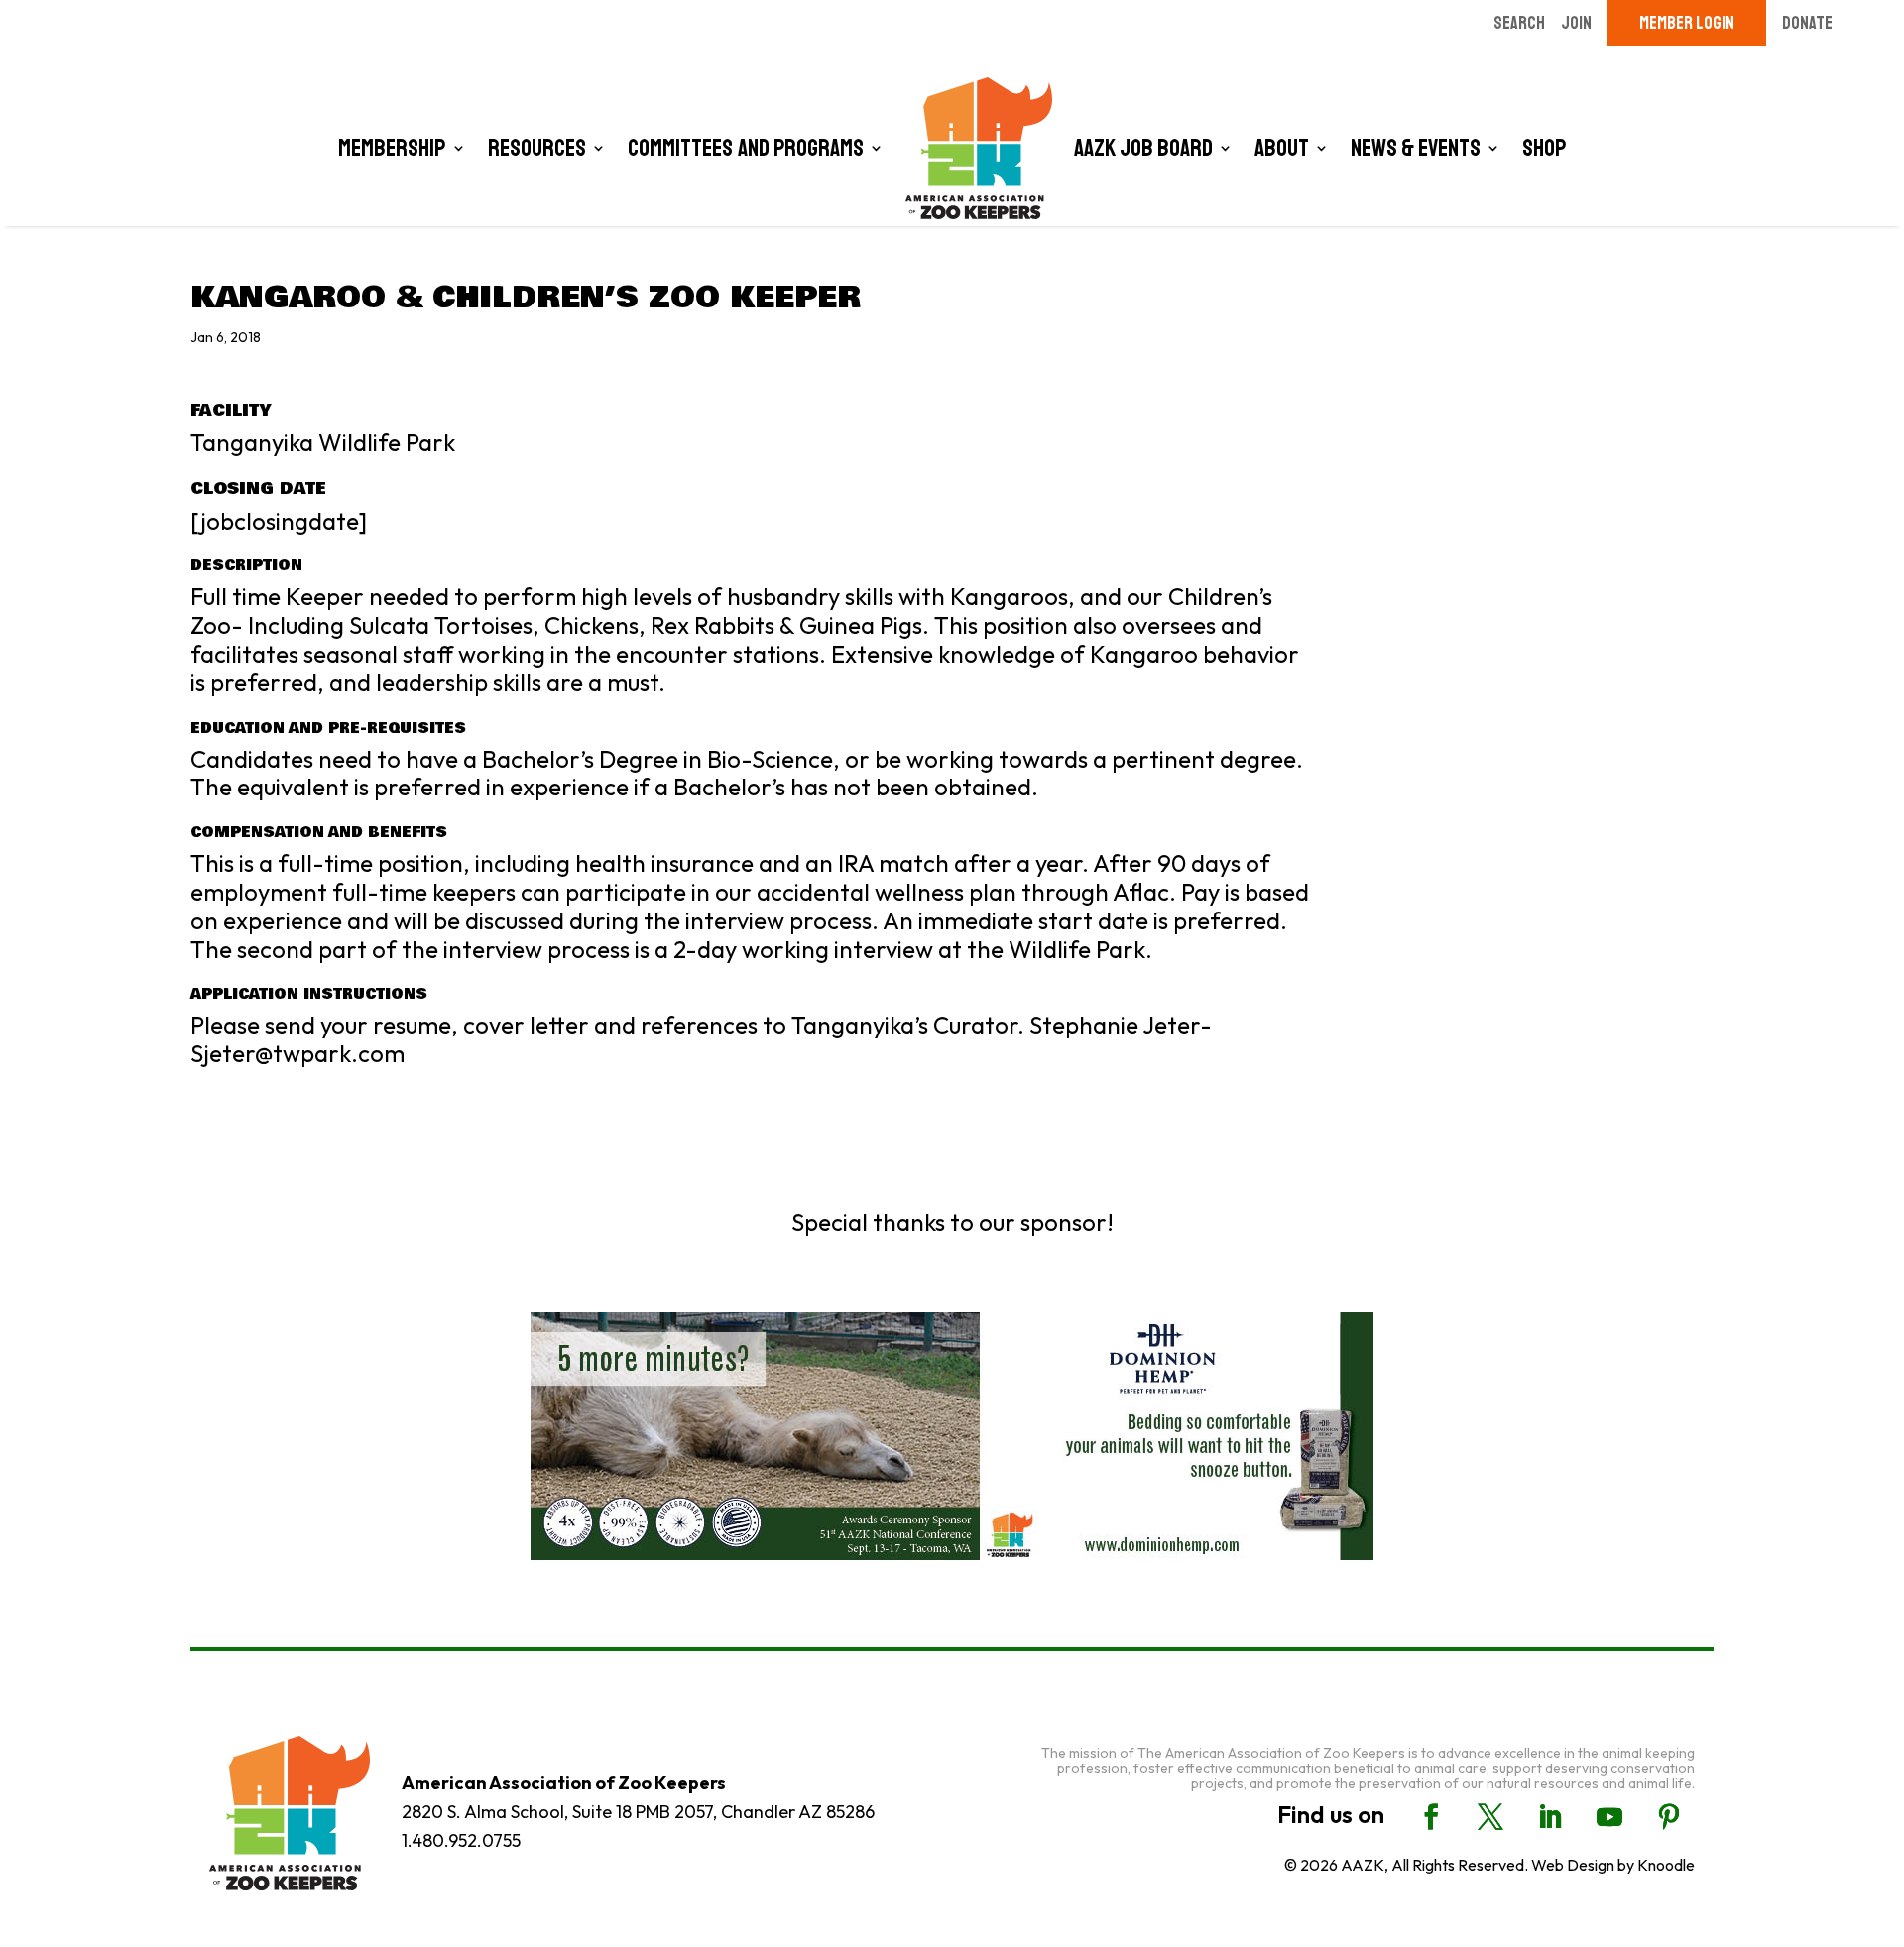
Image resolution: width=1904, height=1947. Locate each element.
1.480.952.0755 (461, 1840)
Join (1576, 23)
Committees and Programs (746, 148)
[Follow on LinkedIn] (1550, 1817)
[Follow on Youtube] (1609, 1817)
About (1282, 148)
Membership (392, 148)
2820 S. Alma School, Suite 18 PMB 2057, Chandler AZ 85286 (638, 1812)
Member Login (1687, 23)
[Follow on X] (1490, 1817)
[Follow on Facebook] (1431, 1817)
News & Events (1416, 148)
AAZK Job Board (1143, 148)
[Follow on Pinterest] (1669, 1817)
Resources (537, 148)
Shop (1545, 148)
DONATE (1807, 23)
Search (1519, 23)
